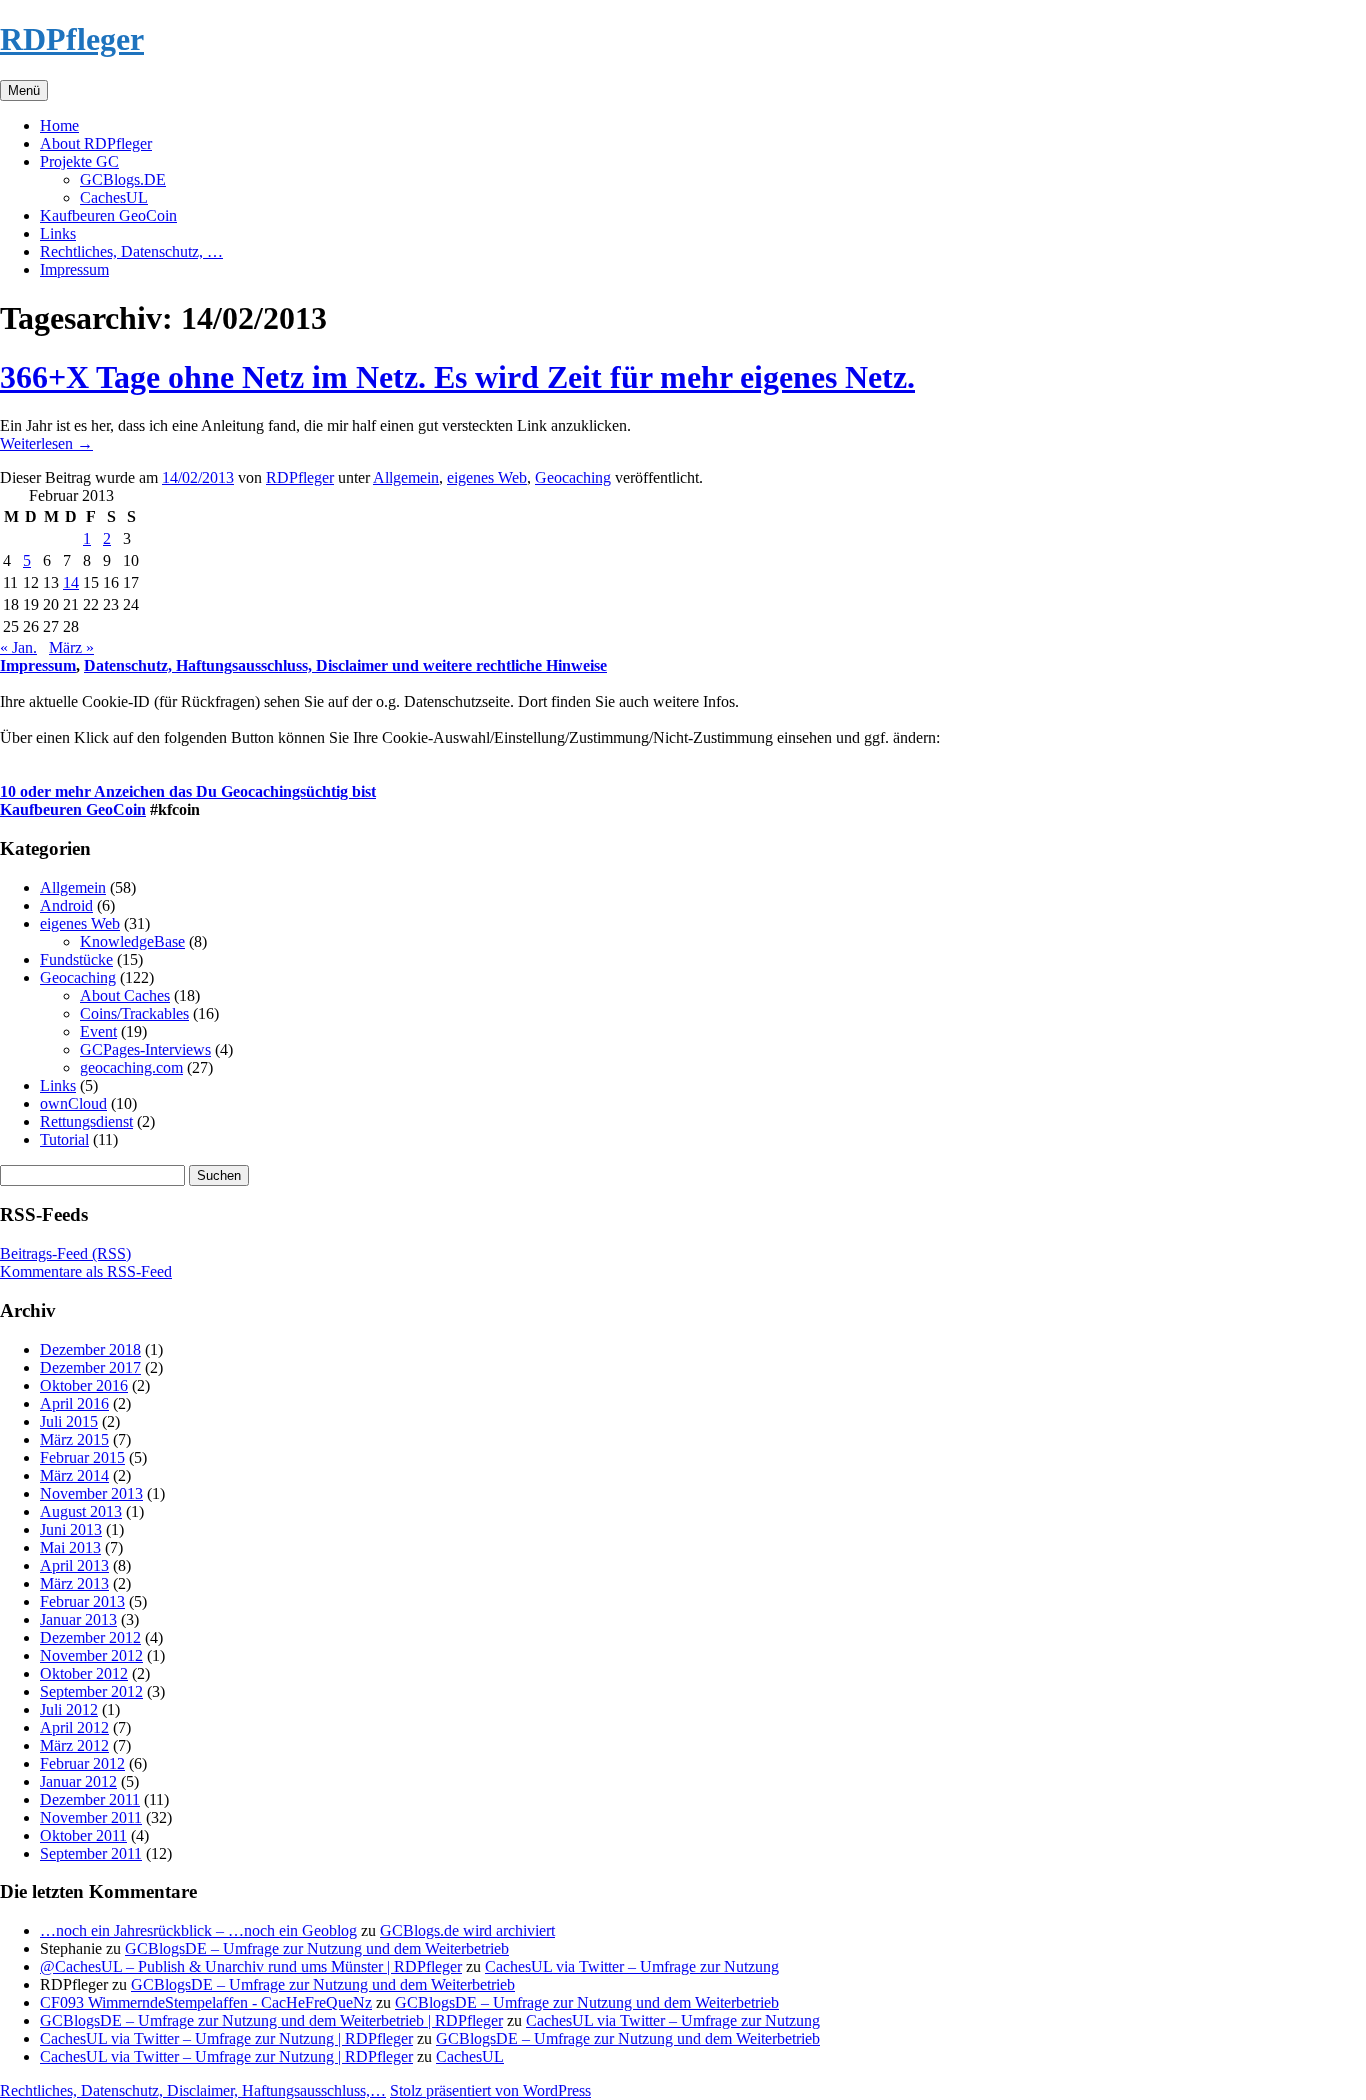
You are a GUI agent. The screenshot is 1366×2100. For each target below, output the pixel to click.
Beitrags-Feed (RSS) (65, 1253)
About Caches (125, 995)
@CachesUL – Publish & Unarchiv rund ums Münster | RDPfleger (251, 1966)
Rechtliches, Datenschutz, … (131, 251)
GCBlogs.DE (123, 179)
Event (98, 1031)
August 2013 (81, 1511)
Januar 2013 (78, 1619)
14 (71, 582)
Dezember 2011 (90, 1799)
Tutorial (64, 1139)
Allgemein (406, 477)
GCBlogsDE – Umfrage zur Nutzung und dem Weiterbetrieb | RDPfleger (271, 2020)
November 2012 (91, 1655)
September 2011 (91, 1853)
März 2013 (74, 1583)
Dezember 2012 (90, 1637)
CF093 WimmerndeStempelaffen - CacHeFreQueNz (206, 2002)
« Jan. (18, 647)
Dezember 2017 (90, 1367)
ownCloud (73, 1103)
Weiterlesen (46, 443)
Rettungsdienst (86, 1121)
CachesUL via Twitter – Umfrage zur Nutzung (632, 1966)
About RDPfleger (96, 143)
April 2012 (74, 1727)
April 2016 (74, 1403)
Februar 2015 (82, 1457)
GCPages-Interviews (145, 1049)
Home (59, 125)
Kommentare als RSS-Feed (86, 1271)
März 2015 (74, 1439)
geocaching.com (131, 1067)
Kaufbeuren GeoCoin (108, 215)
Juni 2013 (71, 1529)
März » (71, 647)
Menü (24, 90)
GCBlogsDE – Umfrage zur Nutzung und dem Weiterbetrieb (317, 1948)
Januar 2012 (78, 1781)
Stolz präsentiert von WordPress (490, 2090)
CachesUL (114, 197)
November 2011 (91, 1817)
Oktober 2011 (83, 1835)
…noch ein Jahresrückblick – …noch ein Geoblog (198, 1930)
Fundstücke (76, 959)
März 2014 (74, 1475)
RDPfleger (72, 39)
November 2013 (91, 1493)
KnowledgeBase (132, 941)
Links (58, 233)
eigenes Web (487, 477)
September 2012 (91, 1691)
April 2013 (74, 1565)
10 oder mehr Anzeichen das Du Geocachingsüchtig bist (188, 791)
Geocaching (573, 477)
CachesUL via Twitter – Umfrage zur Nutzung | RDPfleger (226, 2038)
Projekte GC (79, 161)
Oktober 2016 (84, 1385)
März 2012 (74, 1745)
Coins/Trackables (134, 1013)
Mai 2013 (70, 1547)
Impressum (74, 269)
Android (66, 905)
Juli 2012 (69, 1709)
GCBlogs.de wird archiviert (467, 1930)
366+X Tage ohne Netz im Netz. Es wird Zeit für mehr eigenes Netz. (457, 377)
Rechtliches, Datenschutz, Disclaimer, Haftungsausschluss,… (193, 2090)
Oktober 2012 (84, 1673)
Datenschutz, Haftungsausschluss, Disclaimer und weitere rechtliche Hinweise (345, 665)
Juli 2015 (69, 1421)
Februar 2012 (82, 1763)
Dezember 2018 (90, 1349)
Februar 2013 (82, 1601)
